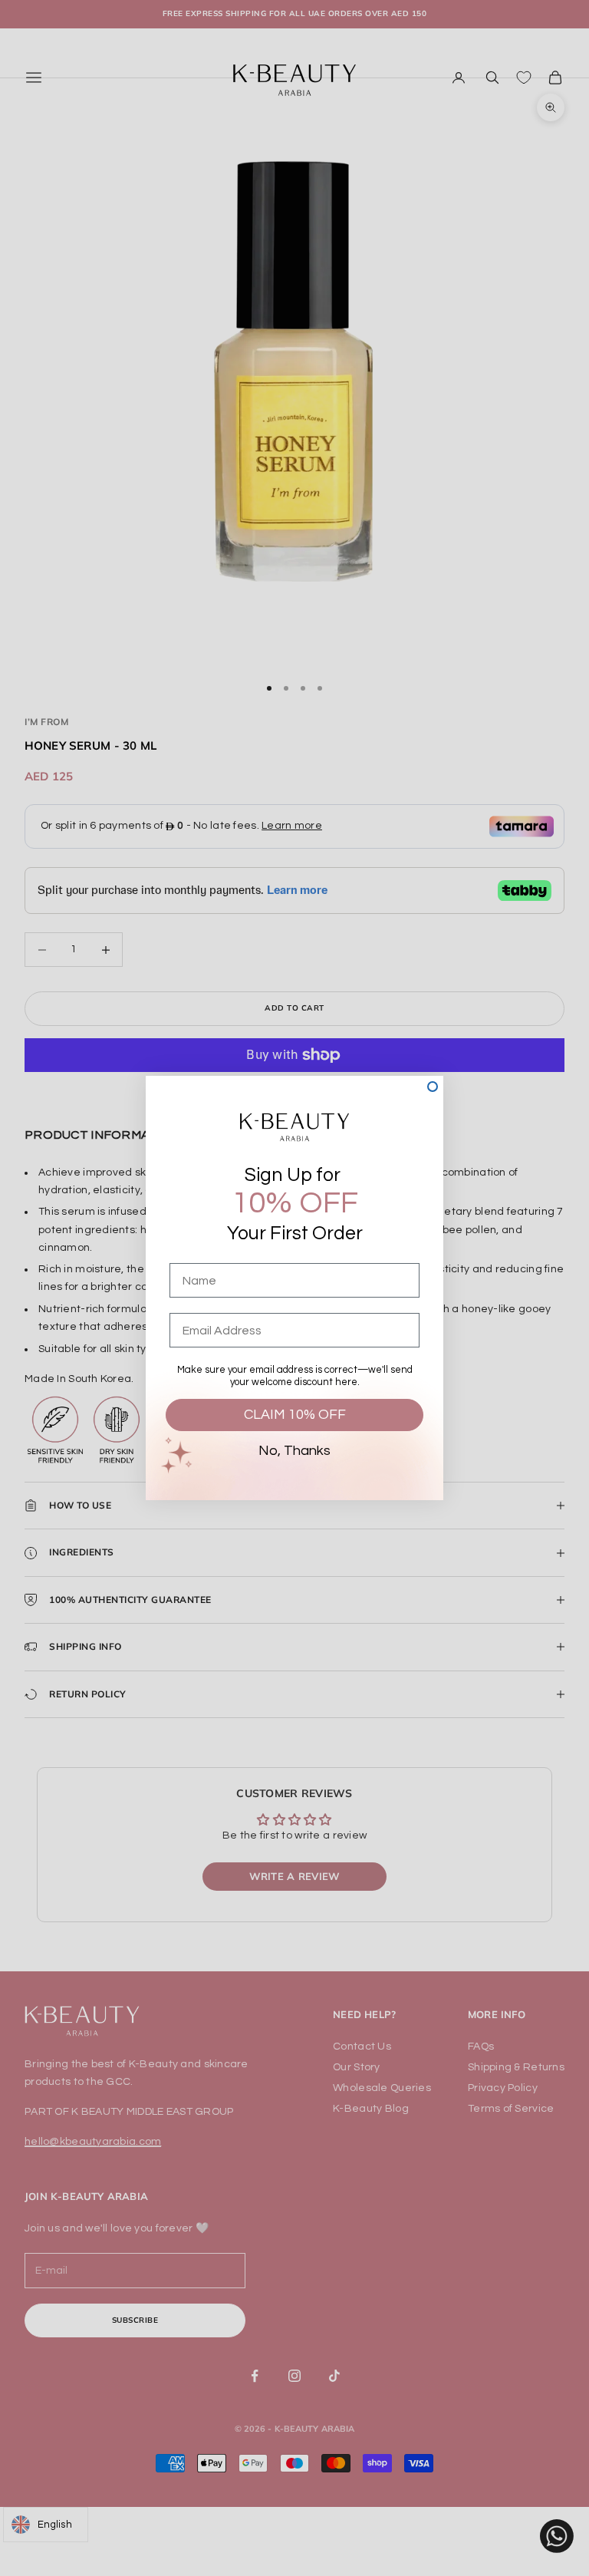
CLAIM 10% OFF (295, 1415)
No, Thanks (294, 1451)
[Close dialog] (433, 1087)
